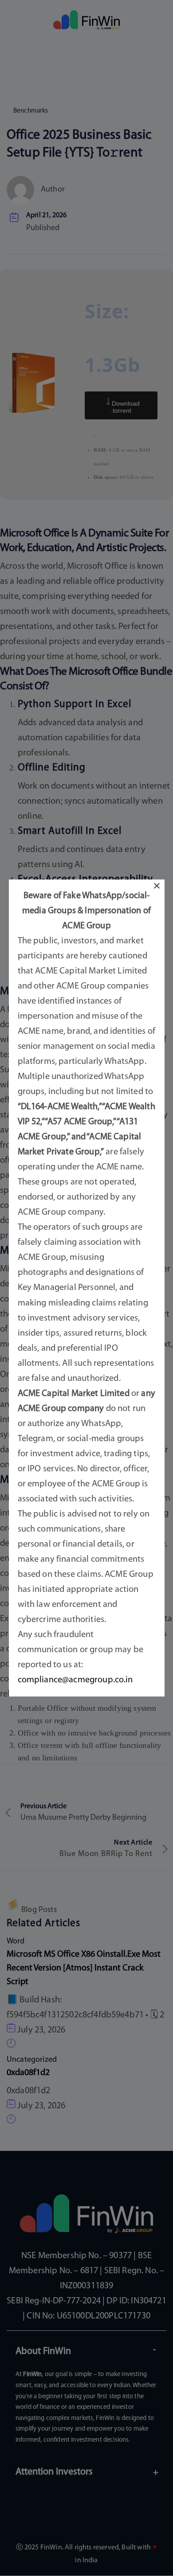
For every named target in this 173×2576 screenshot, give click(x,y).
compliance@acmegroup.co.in (75, 1680)
